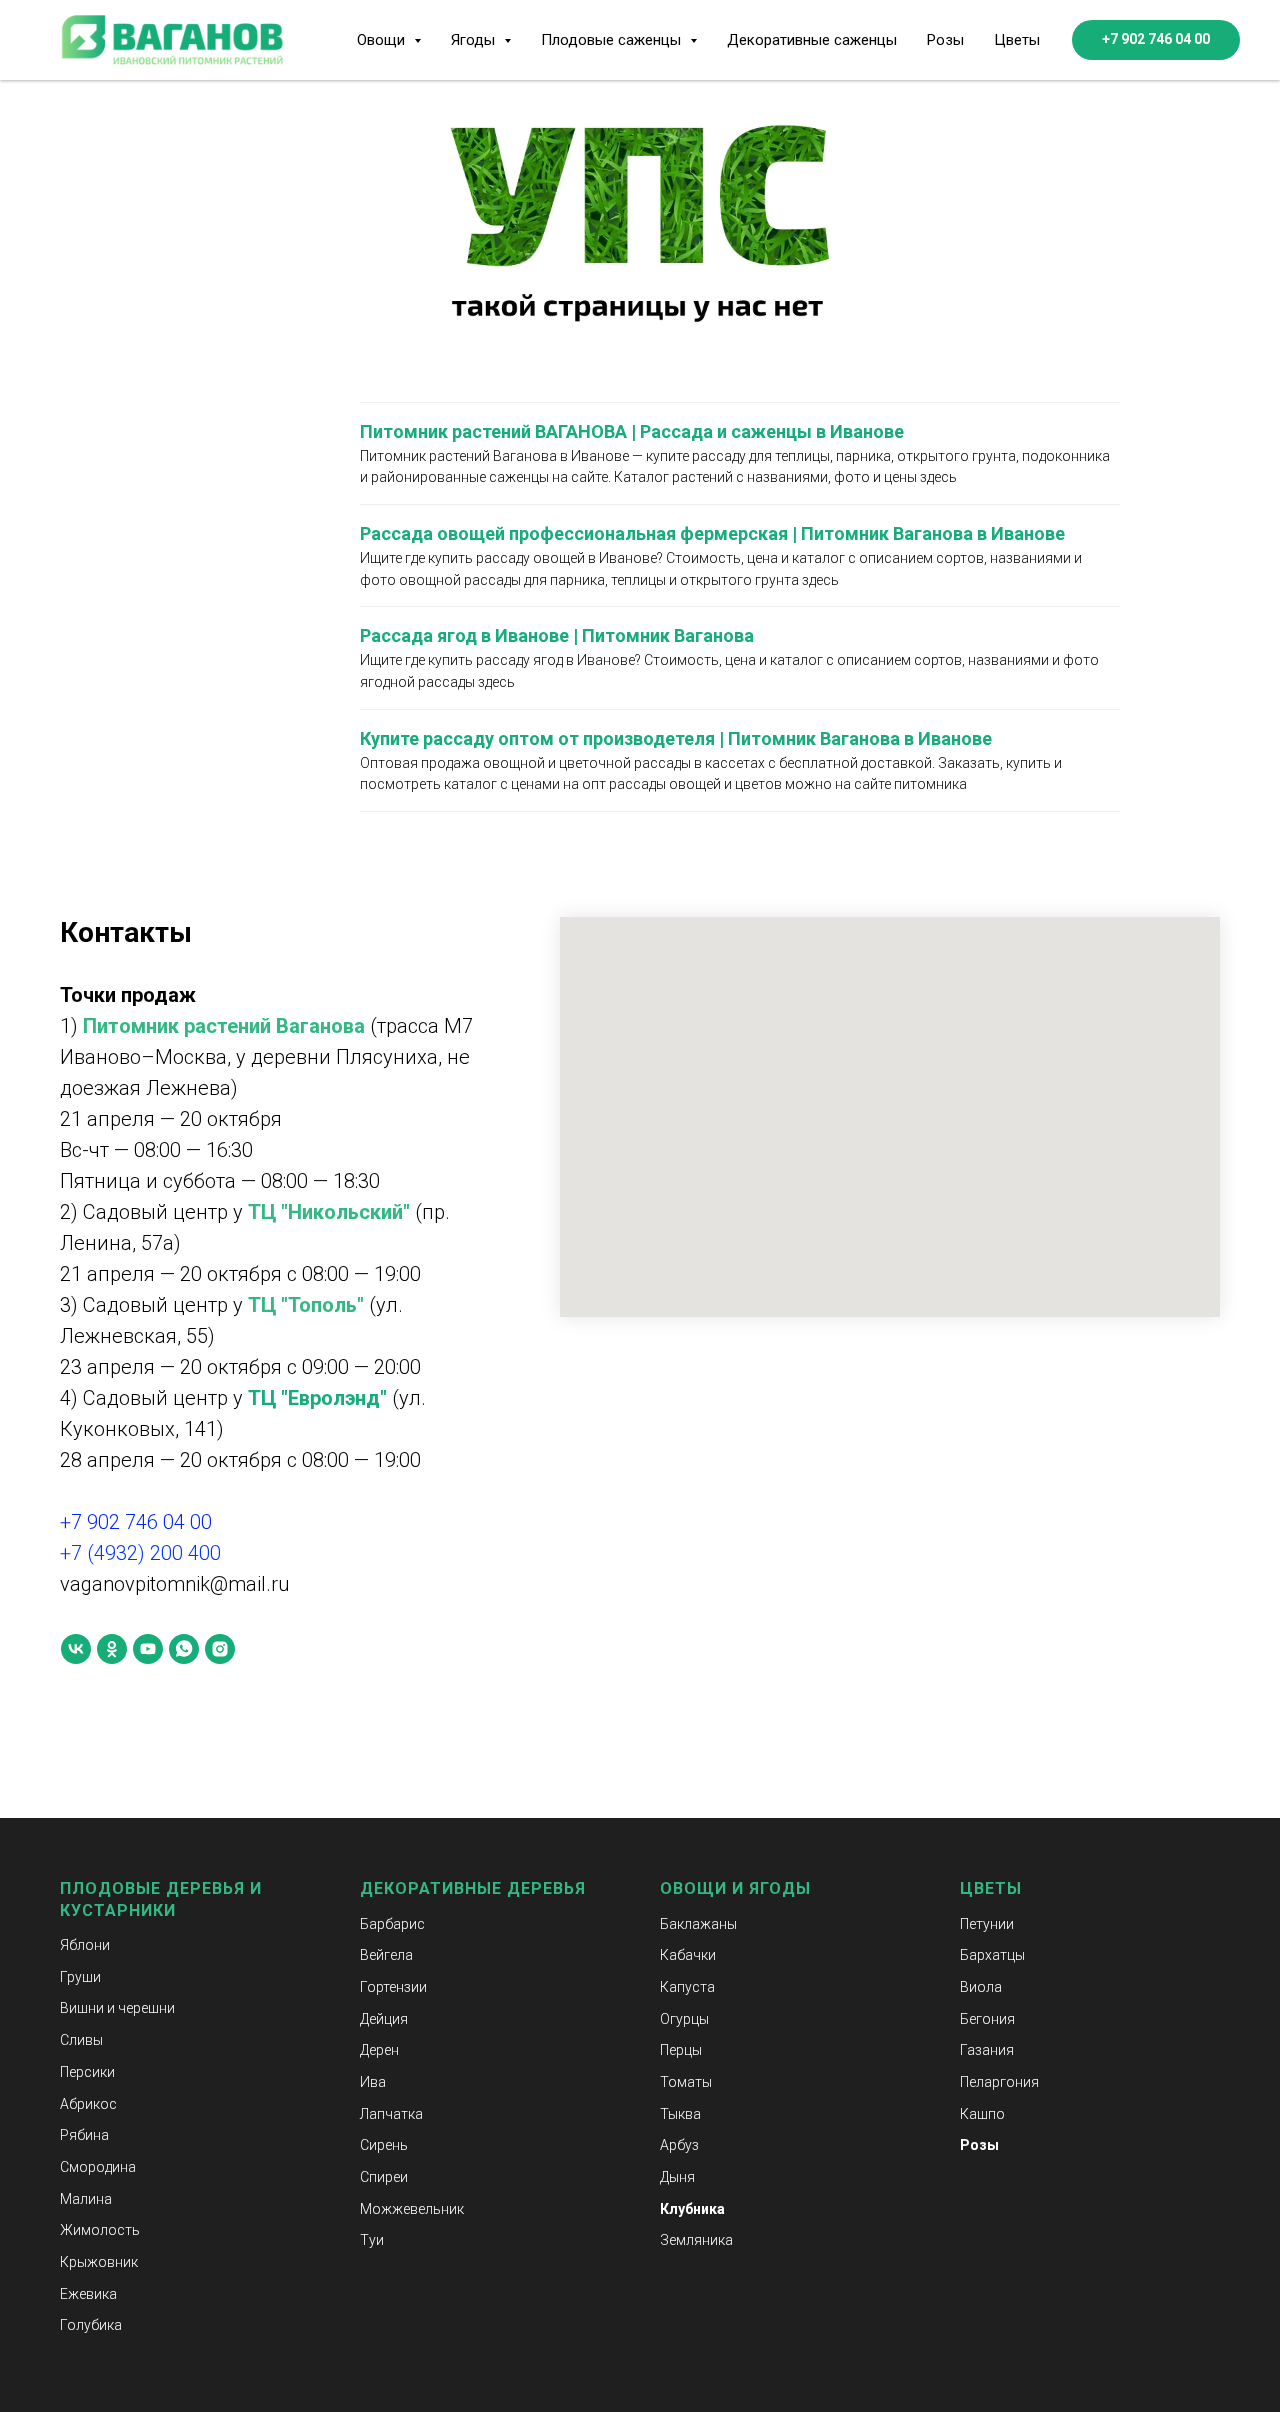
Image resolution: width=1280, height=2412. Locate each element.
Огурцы (684, 2019)
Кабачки (688, 1955)
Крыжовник (99, 2262)
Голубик (87, 2325)
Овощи (693, 1888)
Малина (86, 2199)
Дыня (677, 2177)
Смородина (98, 2167)
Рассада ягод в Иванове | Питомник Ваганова (557, 635)
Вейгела (386, 1955)
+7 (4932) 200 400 (140, 1553)
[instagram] (220, 1649)
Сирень (384, 2145)
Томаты (686, 2082)
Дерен (379, 2050)
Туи (372, 2240)
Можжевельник (412, 2209)
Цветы (1017, 40)
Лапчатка (391, 2114)
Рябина (84, 2135)
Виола (981, 1987)
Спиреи (384, 2177)
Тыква (680, 2114)
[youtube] (148, 1649)
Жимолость (100, 2230)
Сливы (81, 2040)
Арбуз (679, 2145)
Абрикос (88, 2104)
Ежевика (88, 2294)
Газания (987, 2050)
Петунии (987, 1924)
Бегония (987, 2019)
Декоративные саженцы (812, 40)
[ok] (112, 1649)
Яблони (85, 1945)
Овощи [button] (383, 40)
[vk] (76, 1649)
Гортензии (393, 1987)
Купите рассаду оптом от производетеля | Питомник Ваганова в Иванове (676, 738)
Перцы (681, 2050)
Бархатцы (992, 1955)
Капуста (687, 1987)
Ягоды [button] (475, 40)
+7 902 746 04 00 (136, 1522)
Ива (373, 2082)
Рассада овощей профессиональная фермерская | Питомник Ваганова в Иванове (712, 533)
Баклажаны (698, 1924)
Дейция (384, 2019)
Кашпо (982, 2114)
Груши (80, 1977)
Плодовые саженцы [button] (613, 40)
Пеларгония (999, 2082)
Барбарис (392, 1924)
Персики (87, 2072)
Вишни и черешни (117, 2008)
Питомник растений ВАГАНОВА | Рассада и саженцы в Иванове (632, 431)
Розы (945, 40)
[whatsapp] (184, 1649)
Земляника (696, 2240)
